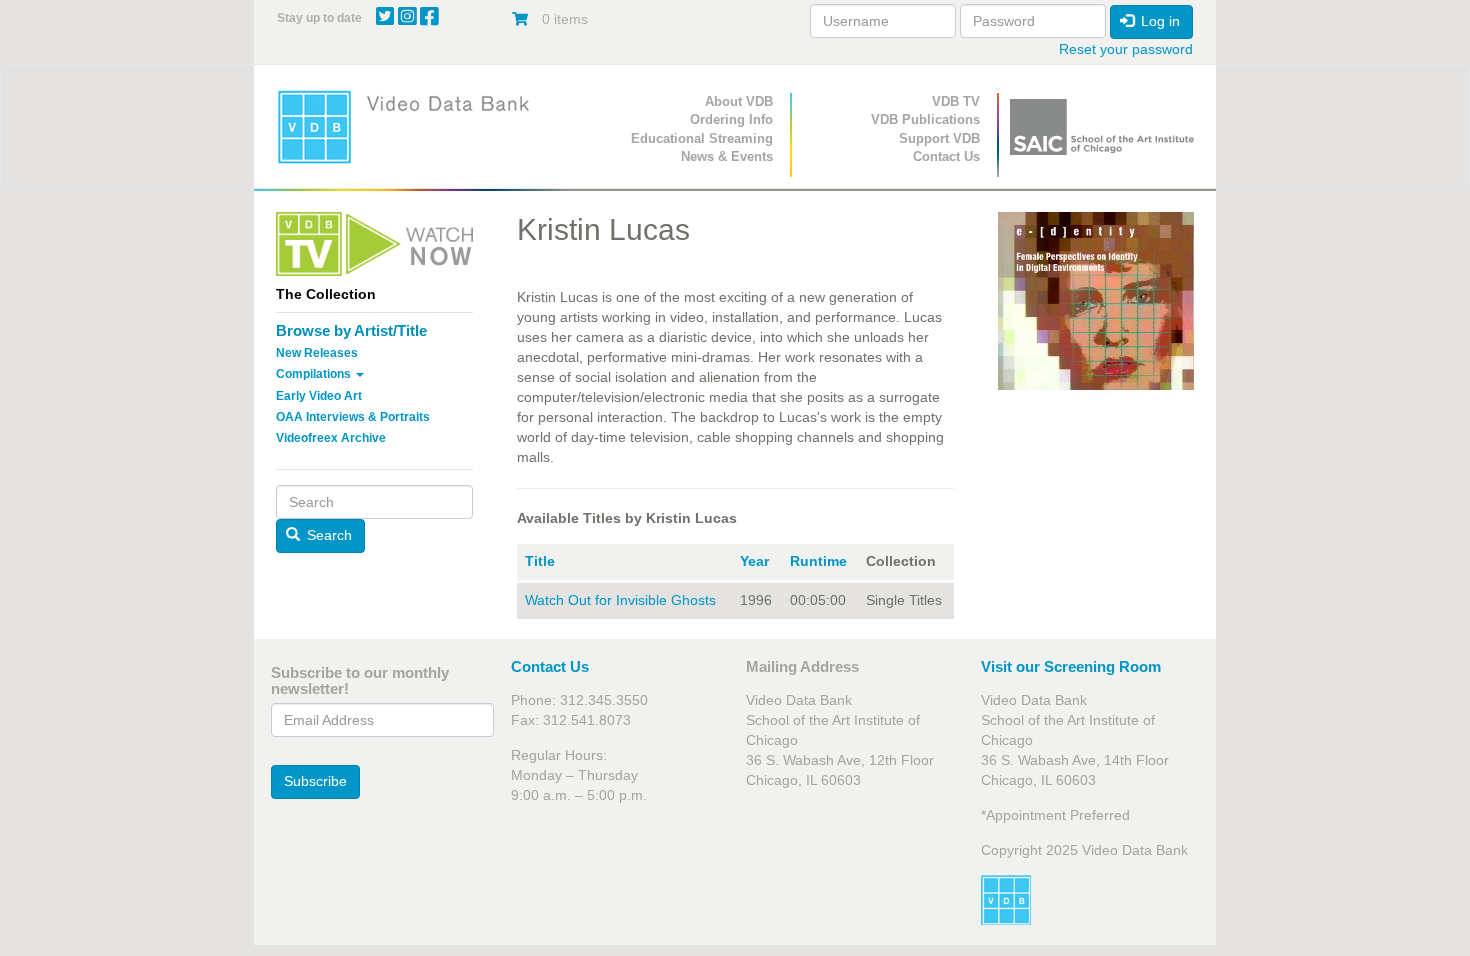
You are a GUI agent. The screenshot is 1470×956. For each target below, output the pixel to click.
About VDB (739, 101)
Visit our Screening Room (1071, 666)
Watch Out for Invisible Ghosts (620, 600)
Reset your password (1126, 49)
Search (327, 535)
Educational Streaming (702, 138)
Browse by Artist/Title (351, 330)
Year (754, 561)
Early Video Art (319, 396)
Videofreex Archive (331, 438)
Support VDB (939, 138)
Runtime (818, 561)
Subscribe (315, 781)
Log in (1158, 21)
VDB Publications (925, 119)
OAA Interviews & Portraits (353, 417)
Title (540, 561)
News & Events (727, 156)
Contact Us (946, 156)
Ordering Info (731, 119)
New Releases (317, 353)
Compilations (315, 374)
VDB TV (956, 101)
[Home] (410, 126)
